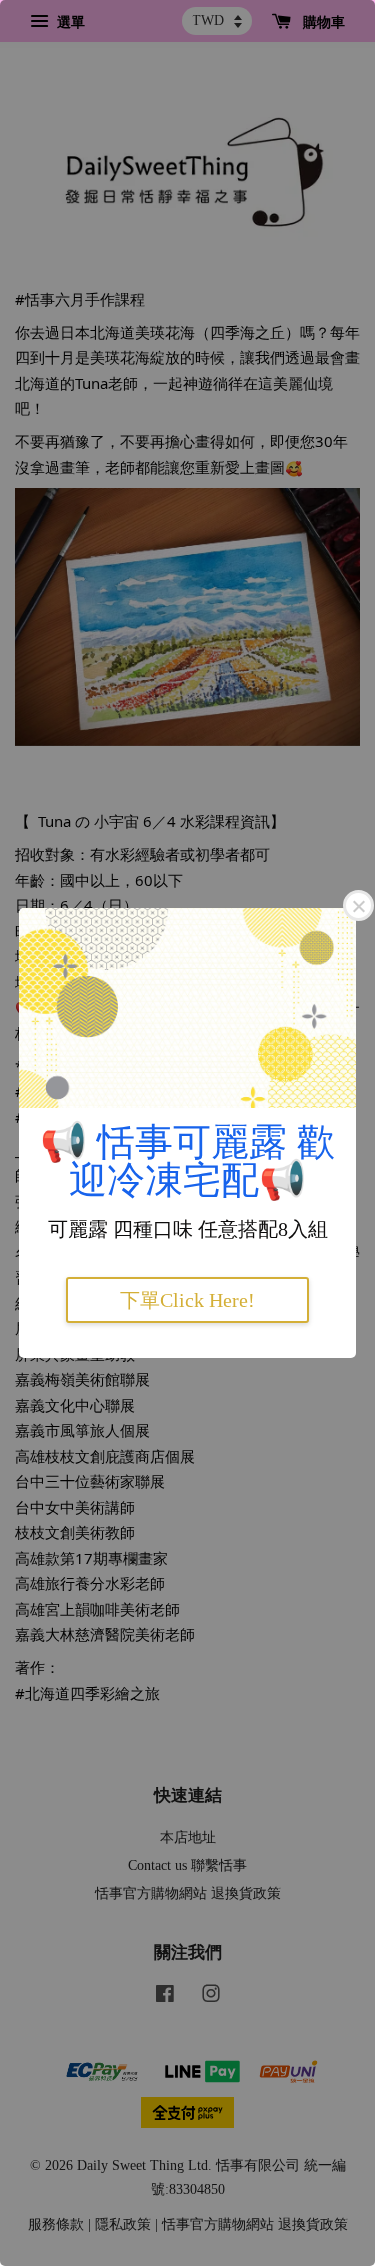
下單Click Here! (187, 1300)
